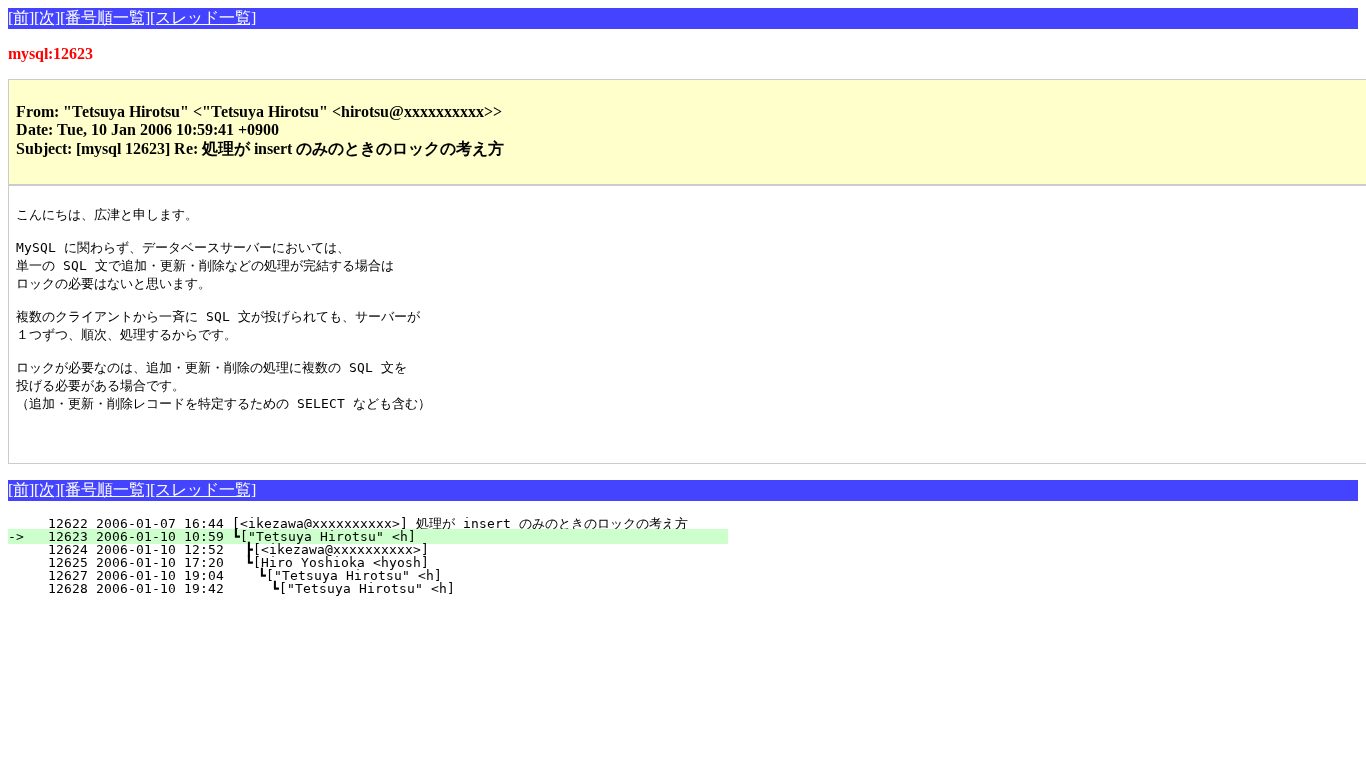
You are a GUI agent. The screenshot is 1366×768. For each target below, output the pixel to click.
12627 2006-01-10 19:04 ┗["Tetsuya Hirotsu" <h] (377, 575)
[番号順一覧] (105, 17)
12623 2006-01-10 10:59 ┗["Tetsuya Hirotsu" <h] (380, 536)
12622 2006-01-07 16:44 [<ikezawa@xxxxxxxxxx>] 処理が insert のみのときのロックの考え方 (360, 523)
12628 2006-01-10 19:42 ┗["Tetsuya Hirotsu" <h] (375, 588)
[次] (47, 17)
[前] (21, 17)
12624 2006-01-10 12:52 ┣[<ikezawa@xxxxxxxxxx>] (378, 549)
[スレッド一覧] (203, 17)
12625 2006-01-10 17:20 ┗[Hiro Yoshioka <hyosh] (378, 562)
